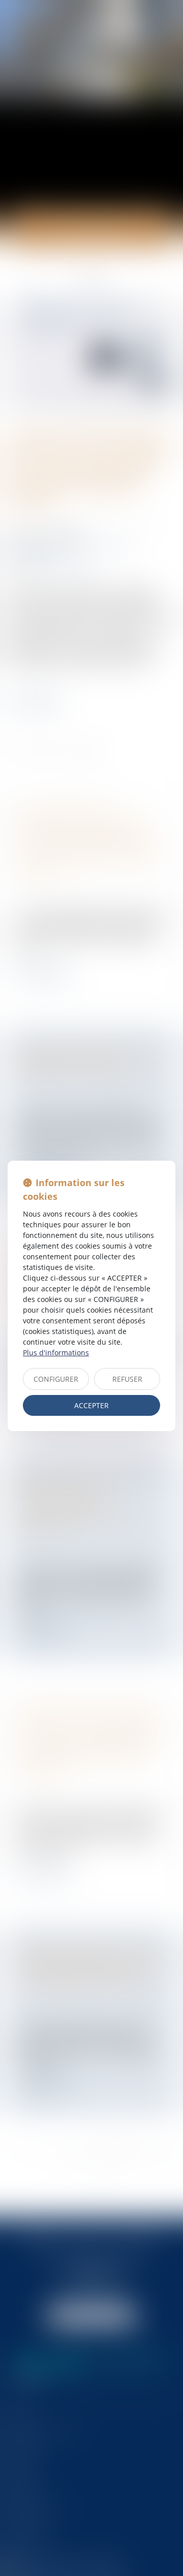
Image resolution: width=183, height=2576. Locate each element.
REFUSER (127, 1379)
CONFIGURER (56, 1379)
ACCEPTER (91, 1405)
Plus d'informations (56, 1353)
